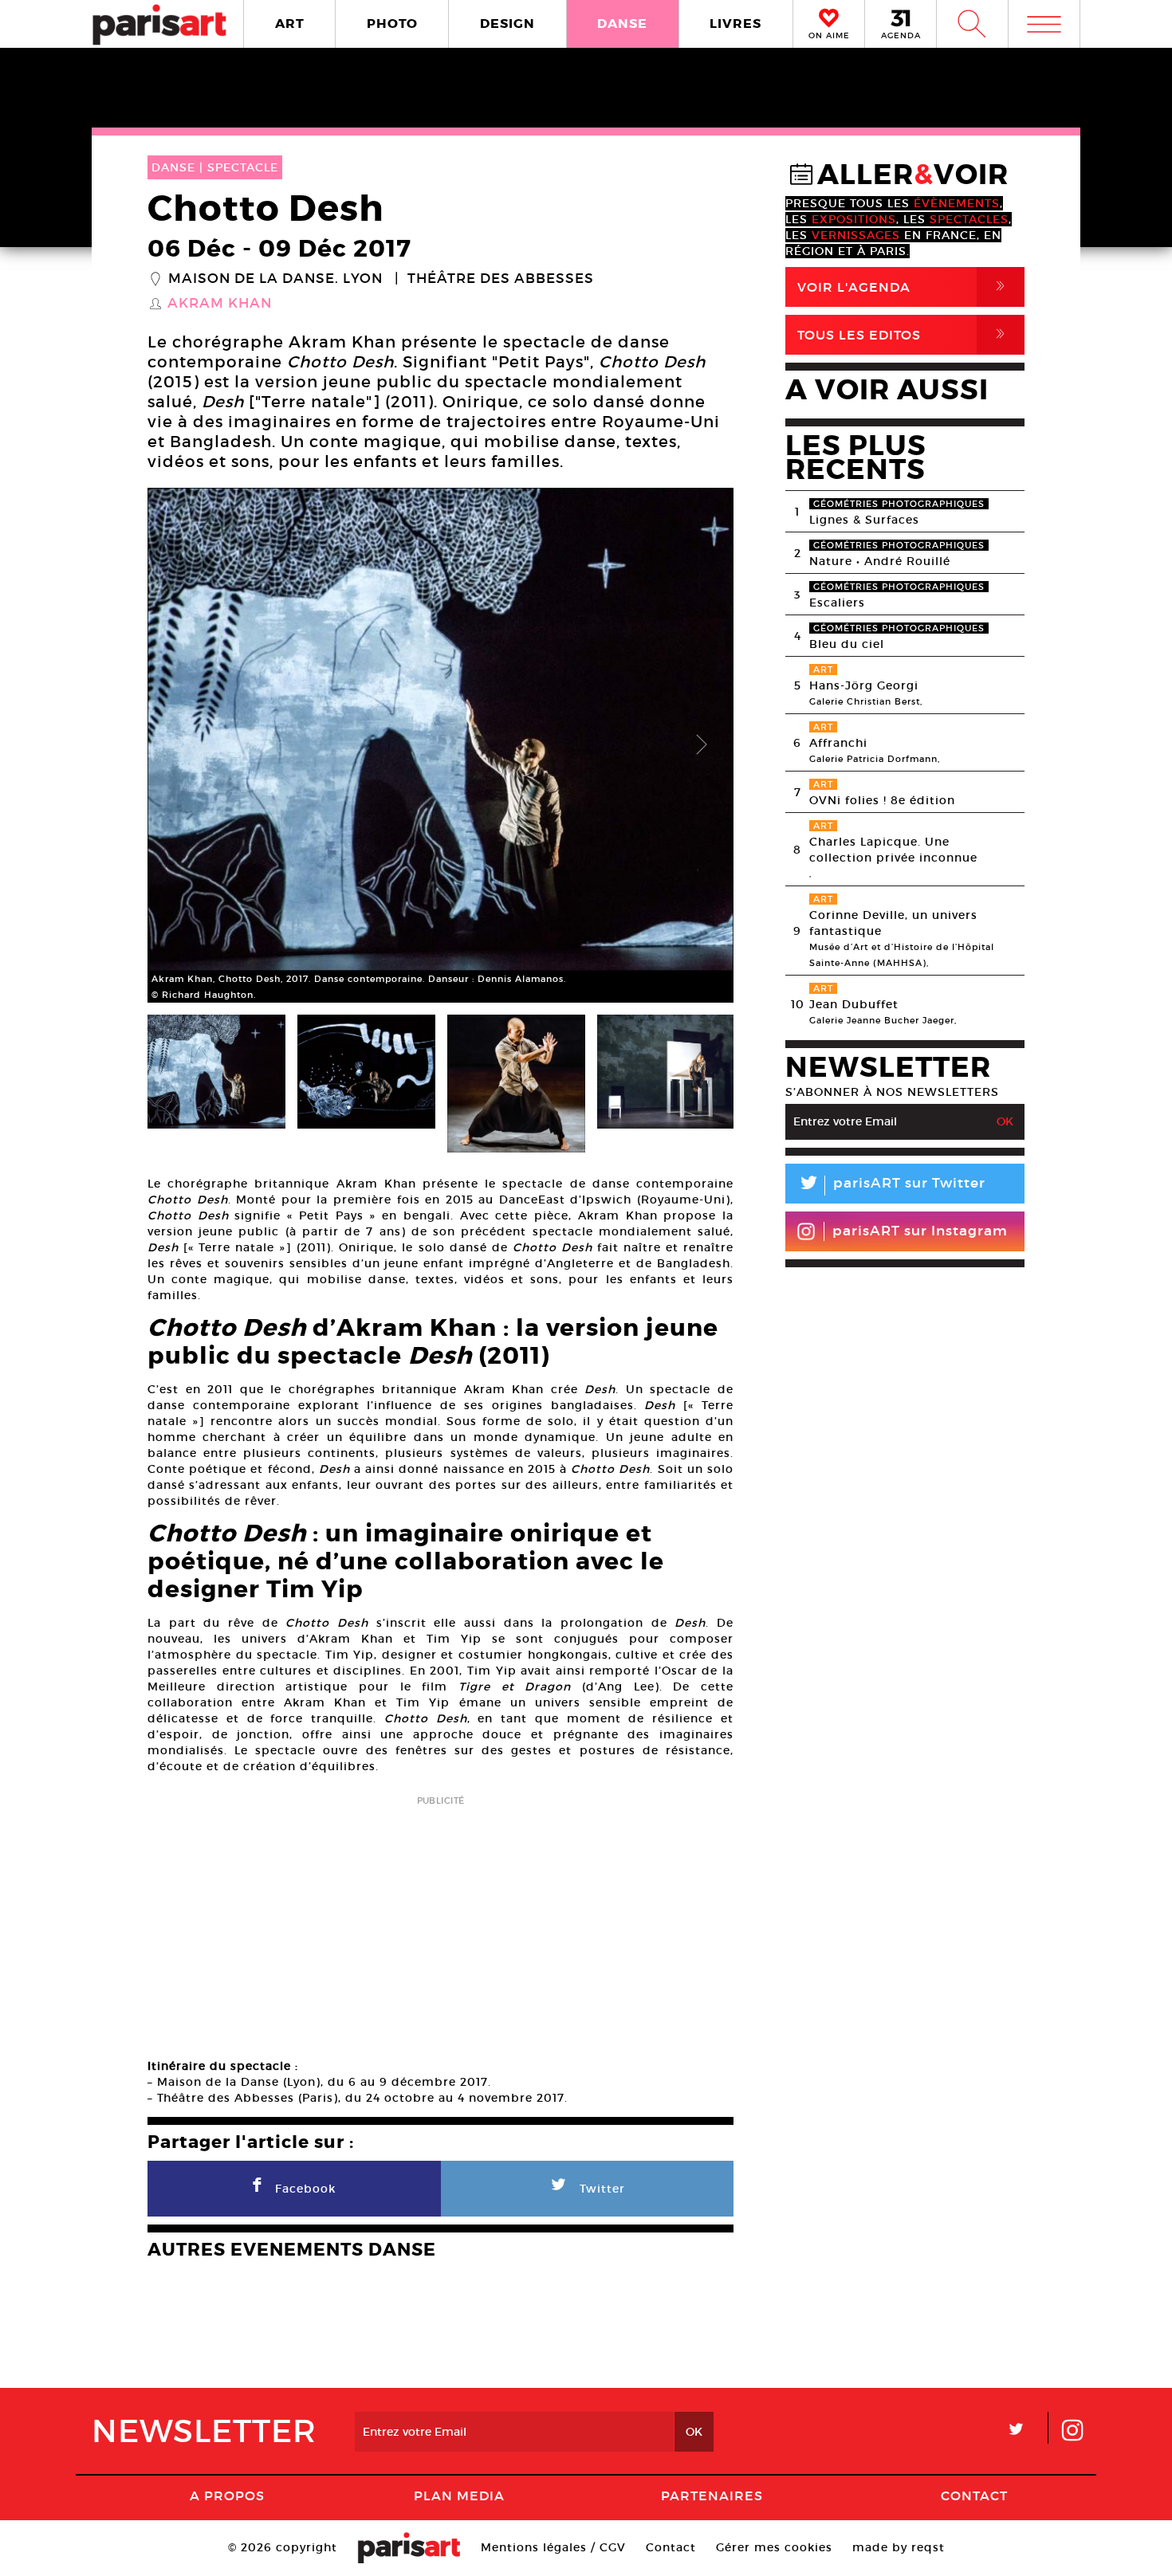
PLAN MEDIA (459, 2495)
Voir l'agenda (904, 287)
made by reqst (899, 2547)
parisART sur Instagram (920, 1231)
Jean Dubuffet (854, 1004)
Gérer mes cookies (774, 2547)
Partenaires (712, 2495)
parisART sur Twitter (891, 1186)
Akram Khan (220, 304)
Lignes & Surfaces (864, 520)
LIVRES (735, 24)
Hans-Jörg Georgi (864, 685)
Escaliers (837, 603)
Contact (974, 2495)
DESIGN (507, 24)
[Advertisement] (440, 1922)
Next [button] (702, 745)
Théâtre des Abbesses (501, 279)
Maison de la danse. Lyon (275, 279)
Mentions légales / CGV (553, 2547)
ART (290, 24)
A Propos (227, 2495)
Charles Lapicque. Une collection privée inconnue (893, 850)
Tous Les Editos (904, 334)
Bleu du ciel (847, 644)
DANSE (622, 24)
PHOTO (392, 24)
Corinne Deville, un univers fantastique (893, 923)
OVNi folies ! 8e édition (882, 800)
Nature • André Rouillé (880, 561)
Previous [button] (179, 745)
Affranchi (838, 743)
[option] (440, 745)
